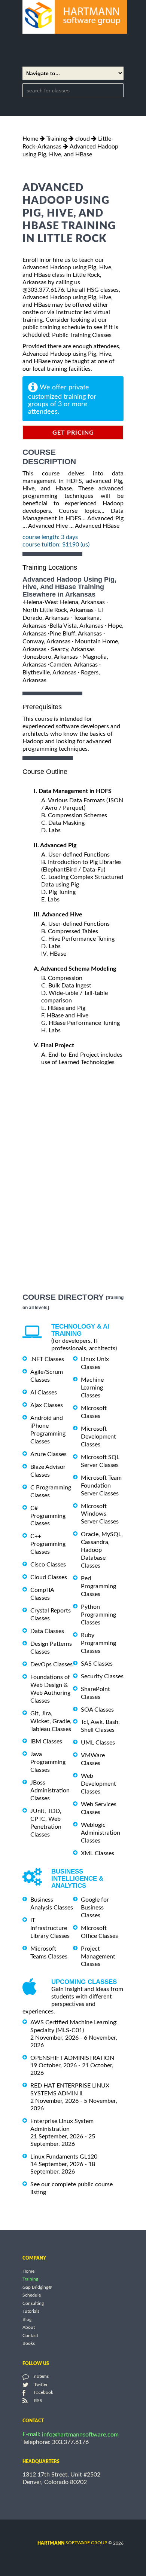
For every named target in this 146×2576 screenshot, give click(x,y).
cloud (83, 139)
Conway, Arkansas (46, 641)
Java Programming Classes (48, 1762)
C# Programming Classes (48, 1516)
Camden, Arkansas (74, 665)
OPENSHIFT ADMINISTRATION (72, 2058)
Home (30, 139)
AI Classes (44, 1393)
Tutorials (31, 2312)
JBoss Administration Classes (50, 1791)
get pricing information (73, 435)
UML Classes (98, 1743)
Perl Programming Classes (98, 1586)
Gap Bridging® (37, 2287)
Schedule (32, 2295)
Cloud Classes (49, 1577)
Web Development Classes (98, 1784)
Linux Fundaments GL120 (64, 2157)
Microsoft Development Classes (98, 1437)
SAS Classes (97, 1664)
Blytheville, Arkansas (49, 673)
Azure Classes (48, 1454)
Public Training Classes (82, 335)
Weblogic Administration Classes (101, 1833)
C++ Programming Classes (48, 1544)
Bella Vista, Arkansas (76, 626)
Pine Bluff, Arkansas (76, 634)
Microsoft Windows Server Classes (100, 1514)
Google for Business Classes (95, 1908)
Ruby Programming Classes (98, 1643)
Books (29, 2344)
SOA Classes (97, 1709)
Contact (30, 2335)
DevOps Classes (51, 1664)
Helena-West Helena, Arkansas (64, 602)
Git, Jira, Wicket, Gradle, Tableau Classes (51, 1721)
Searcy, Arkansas (73, 649)
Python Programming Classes (98, 1615)
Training (57, 139)
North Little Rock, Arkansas (58, 610)
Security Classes (102, 1676)
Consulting (33, 2303)
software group (72, 2543)
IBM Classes (46, 1742)
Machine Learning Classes (92, 1388)
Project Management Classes (98, 1957)
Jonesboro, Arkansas (51, 657)
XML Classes (98, 1853)
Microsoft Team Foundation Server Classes (101, 1486)
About (29, 2328)
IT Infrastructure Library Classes (50, 1928)
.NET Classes (47, 1359)
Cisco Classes (48, 1565)
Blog (27, 2319)
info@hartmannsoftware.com (80, 2435)
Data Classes (47, 1631)
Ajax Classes (47, 1405)
